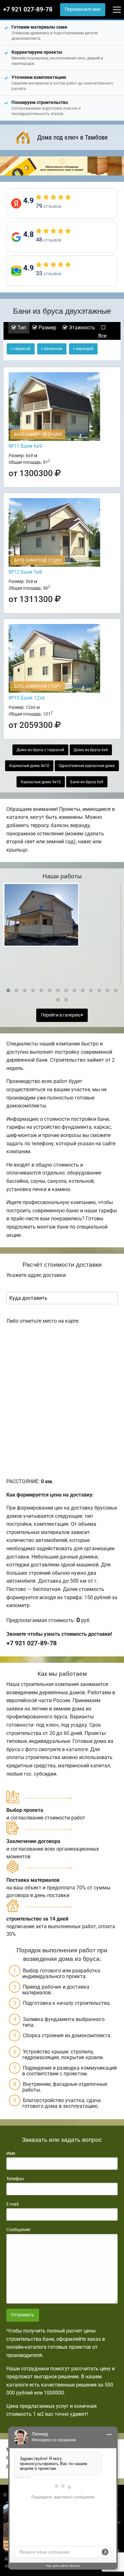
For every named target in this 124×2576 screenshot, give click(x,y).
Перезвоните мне (83, 9)
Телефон (15, 2179)
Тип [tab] (21, 328)
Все (102, 336)
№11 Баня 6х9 (25, 446)
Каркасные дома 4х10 (29, 766)
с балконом (52, 349)
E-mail (12, 2204)
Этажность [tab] (81, 328)
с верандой (83, 349)
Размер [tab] (47, 328)
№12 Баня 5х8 (25, 572)
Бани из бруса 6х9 (87, 782)
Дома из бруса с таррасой (40, 750)
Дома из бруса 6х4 (91, 750)
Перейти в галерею (61, 1015)
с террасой (21, 349)
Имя (11, 2153)
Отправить (23, 2315)
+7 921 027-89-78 (28, 10)
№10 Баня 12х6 (27, 698)
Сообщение (18, 2230)
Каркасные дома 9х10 (41, 782)
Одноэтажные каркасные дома (87, 766)
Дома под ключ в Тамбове (72, 137)
